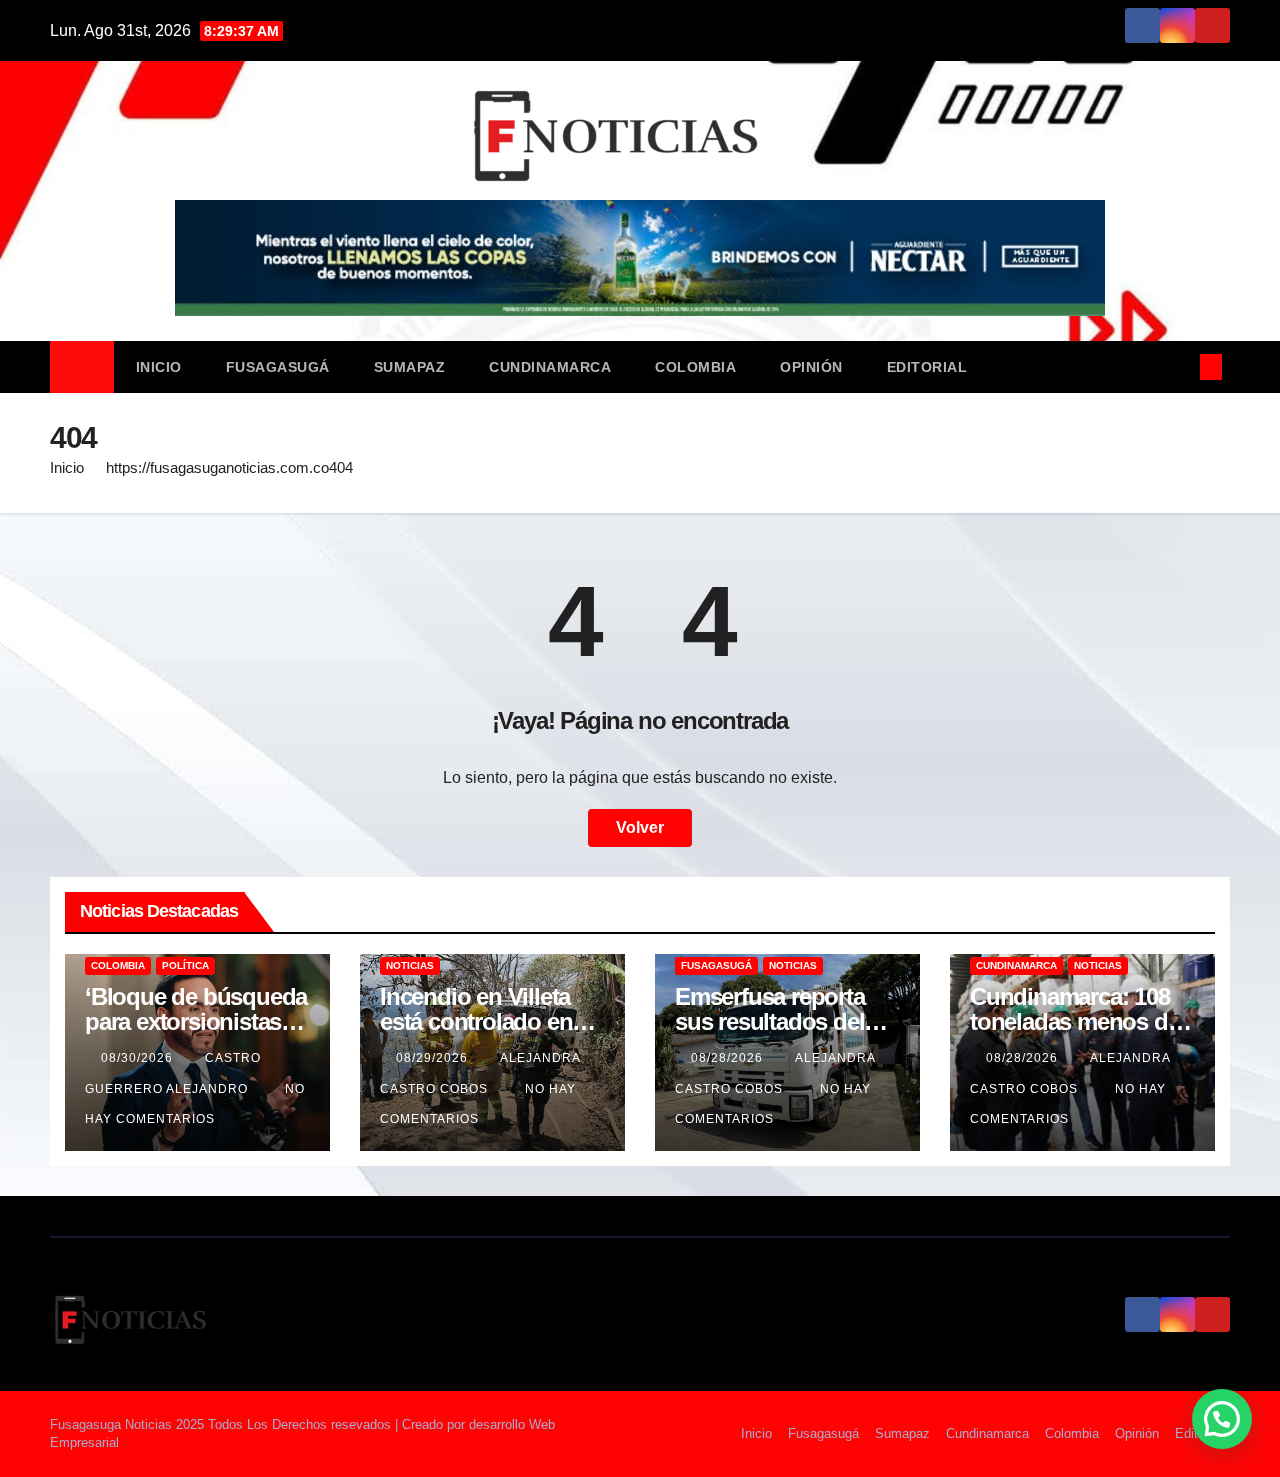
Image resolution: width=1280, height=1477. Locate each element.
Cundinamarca (550, 367)
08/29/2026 (434, 1058)
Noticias (410, 965)
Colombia (695, 367)
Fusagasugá (278, 367)
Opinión (811, 367)
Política (185, 965)
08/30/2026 (139, 1058)
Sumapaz (410, 367)
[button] (1178, 366)
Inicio (159, 367)
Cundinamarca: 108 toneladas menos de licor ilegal (1074, 1021)
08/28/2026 (729, 1058)
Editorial (927, 367)
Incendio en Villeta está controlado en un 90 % (476, 1021)
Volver (640, 827)
